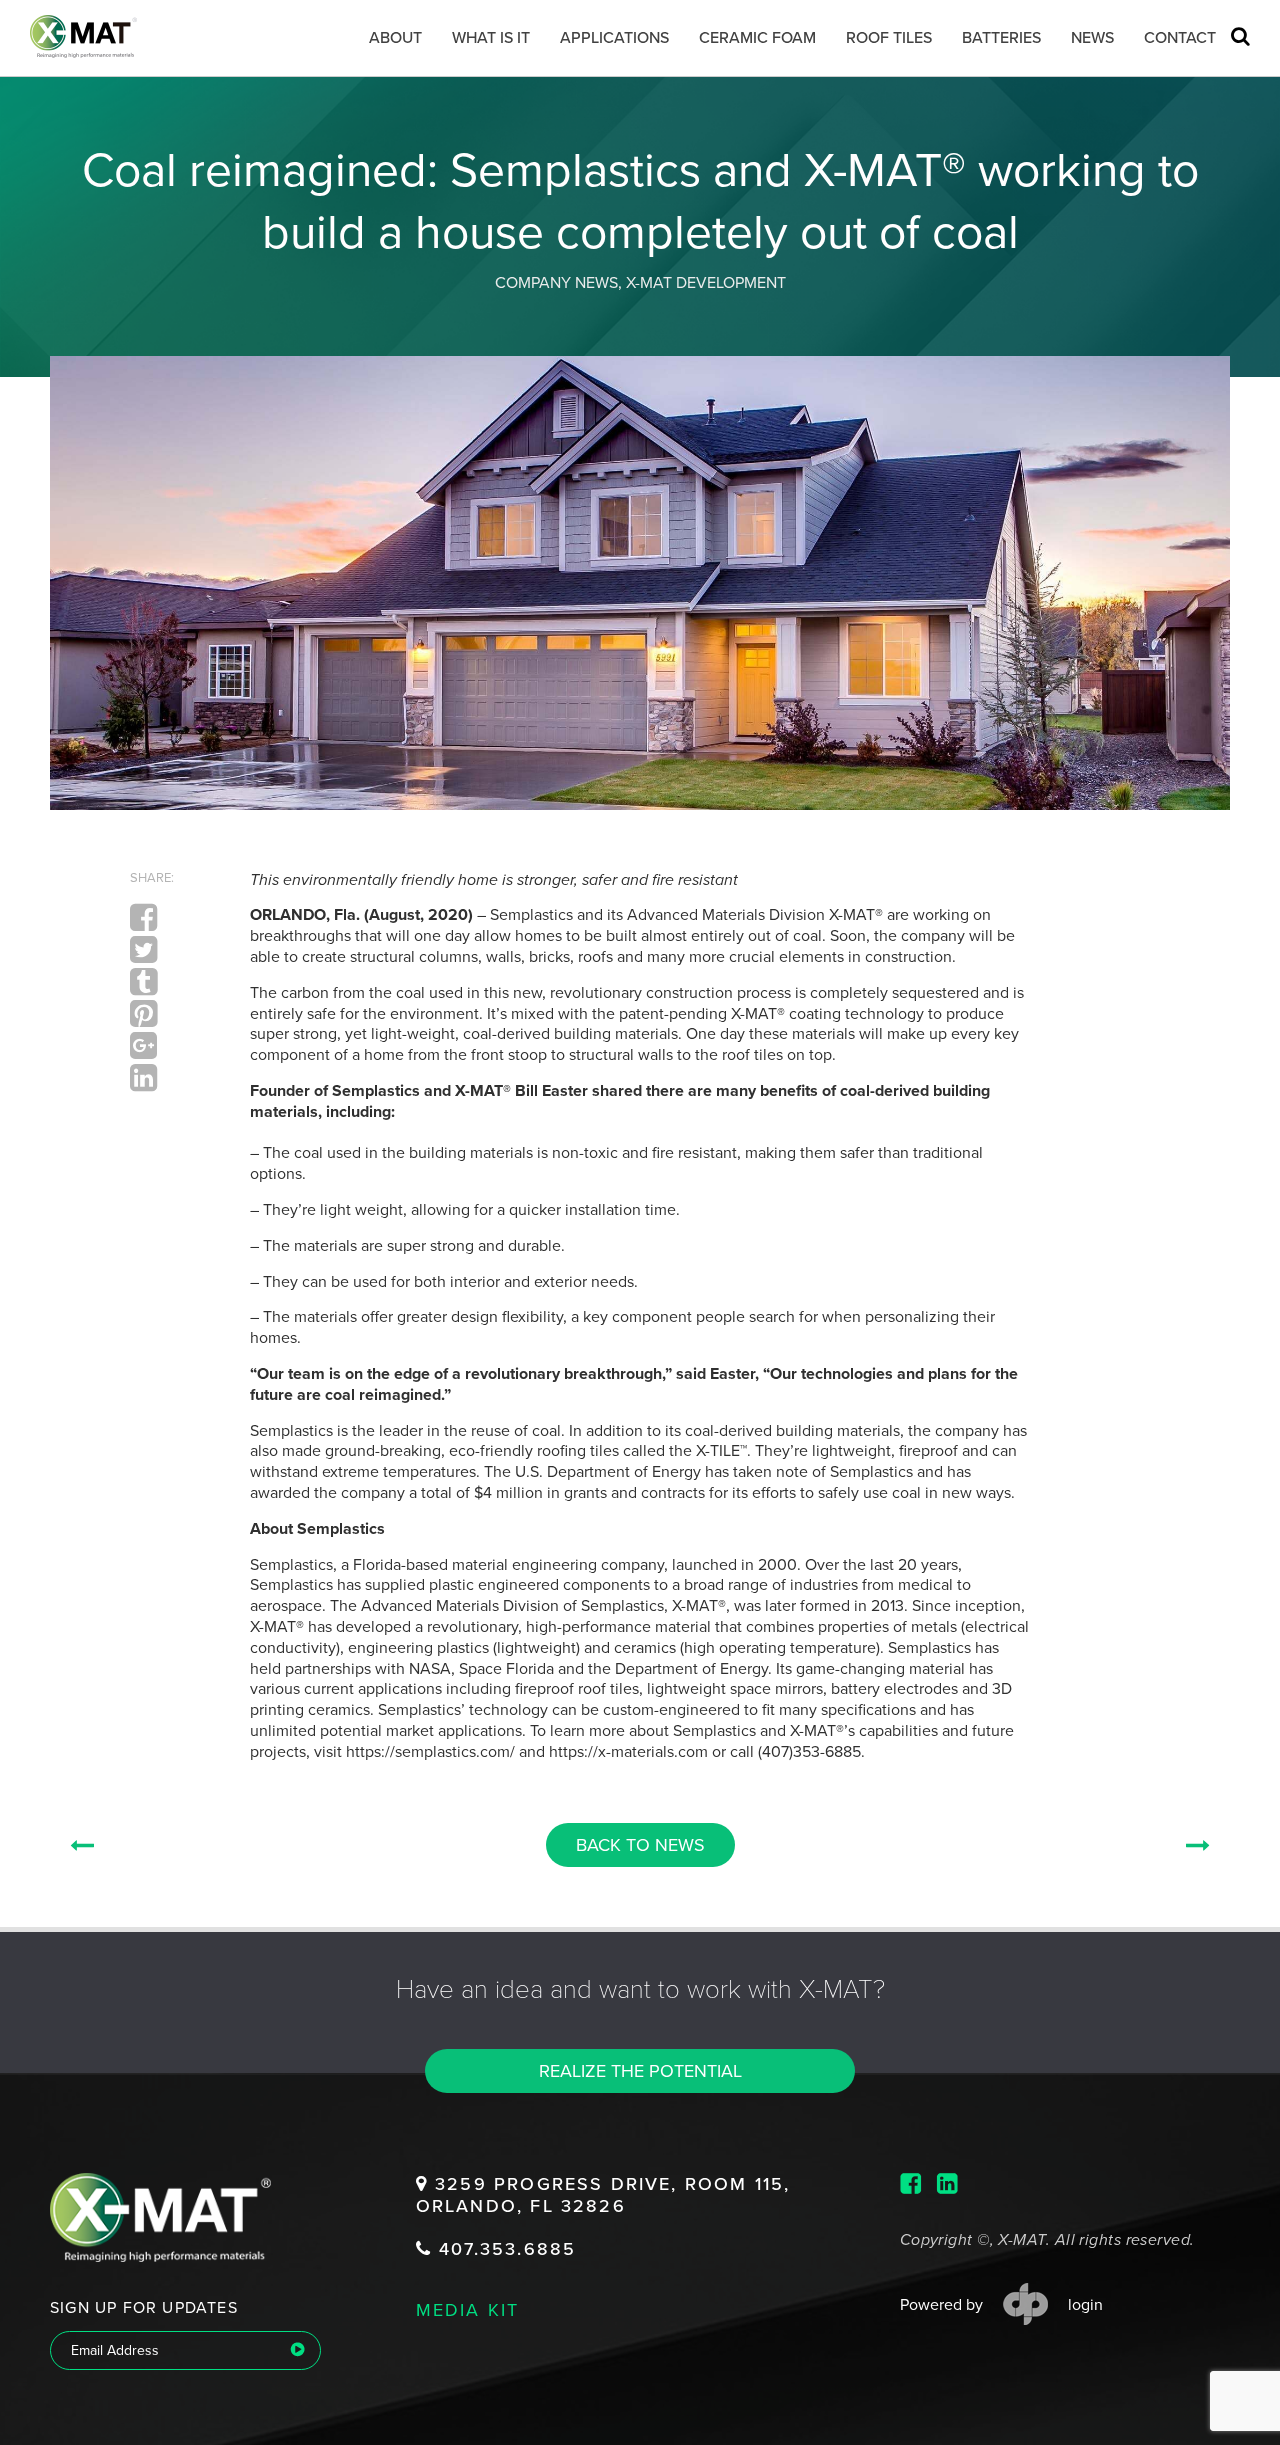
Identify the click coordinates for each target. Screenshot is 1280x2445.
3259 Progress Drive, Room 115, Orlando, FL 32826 (603, 2195)
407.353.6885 (504, 2249)
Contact (1180, 38)
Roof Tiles (889, 38)
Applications (614, 38)
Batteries (1001, 38)
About (395, 38)
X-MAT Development (706, 283)
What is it (491, 38)
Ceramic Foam (757, 38)
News (1092, 38)
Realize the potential (640, 2071)
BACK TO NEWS (640, 1845)
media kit (468, 2309)
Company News (556, 283)
